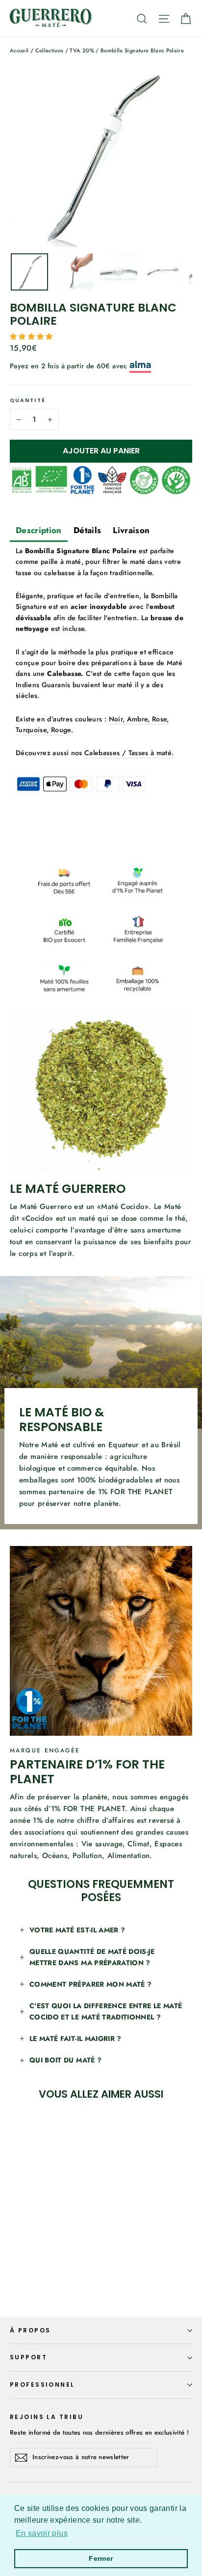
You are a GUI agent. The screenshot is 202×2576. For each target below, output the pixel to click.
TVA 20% (82, 50)
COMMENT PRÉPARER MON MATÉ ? (90, 1984)
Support (28, 2357)
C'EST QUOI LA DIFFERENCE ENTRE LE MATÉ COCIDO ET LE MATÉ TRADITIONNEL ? (106, 2011)
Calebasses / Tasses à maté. (129, 753)
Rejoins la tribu (47, 2417)
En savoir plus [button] (42, 2533)
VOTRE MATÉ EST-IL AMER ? (77, 1930)
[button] (32, 336)
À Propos (30, 2330)
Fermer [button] (101, 2558)
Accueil (19, 50)
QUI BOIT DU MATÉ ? (65, 2060)
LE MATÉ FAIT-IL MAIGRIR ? (76, 2038)
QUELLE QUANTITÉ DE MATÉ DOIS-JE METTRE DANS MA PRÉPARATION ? (92, 1957)
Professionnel (42, 2385)
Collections (50, 50)
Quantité (28, 401)
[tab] (39, 531)
